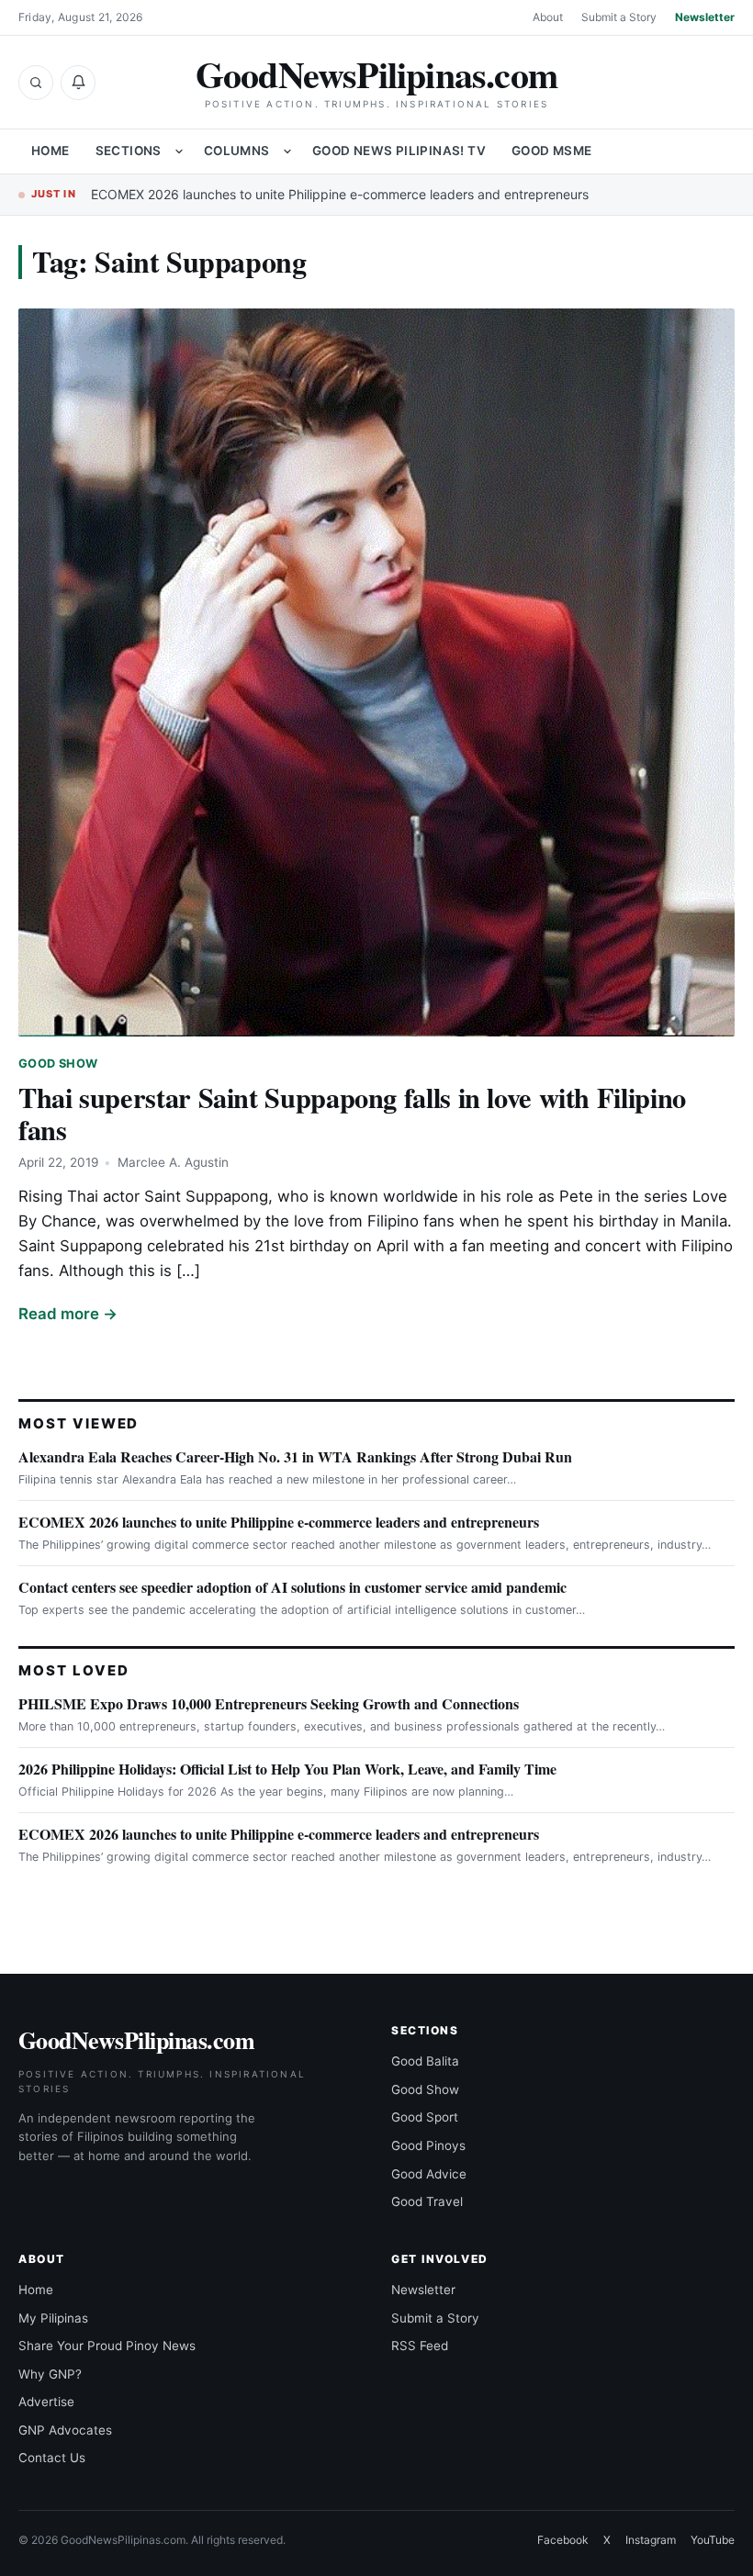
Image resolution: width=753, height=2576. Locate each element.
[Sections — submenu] (179, 151)
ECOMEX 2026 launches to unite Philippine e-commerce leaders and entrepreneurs (340, 194)
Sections (129, 151)
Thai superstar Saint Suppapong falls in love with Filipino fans (352, 1113)
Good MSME (552, 151)
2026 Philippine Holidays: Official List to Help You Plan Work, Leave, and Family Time (287, 1769)
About (548, 17)
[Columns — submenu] (287, 151)
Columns (237, 151)
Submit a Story (619, 17)
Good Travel (427, 2201)
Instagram (651, 2540)
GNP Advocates (65, 2430)
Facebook (563, 2540)
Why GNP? (50, 2374)
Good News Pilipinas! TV (399, 151)
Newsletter (705, 17)
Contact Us (52, 2458)
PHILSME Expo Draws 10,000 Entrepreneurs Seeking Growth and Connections (269, 1703)
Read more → (68, 1314)
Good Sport (425, 2117)
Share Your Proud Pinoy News (107, 2346)
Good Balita (425, 2061)
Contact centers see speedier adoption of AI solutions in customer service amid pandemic (292, 1587)
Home (51, 151)
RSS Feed (420, 2346)
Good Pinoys (428, 2145)
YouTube (713, 2540)
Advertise (46, 2402)
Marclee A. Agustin (173, 1162)
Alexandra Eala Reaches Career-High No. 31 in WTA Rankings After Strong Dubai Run (295, 1456)
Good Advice (429, 2174)
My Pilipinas (53, 2318)
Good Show (58, 1064)
